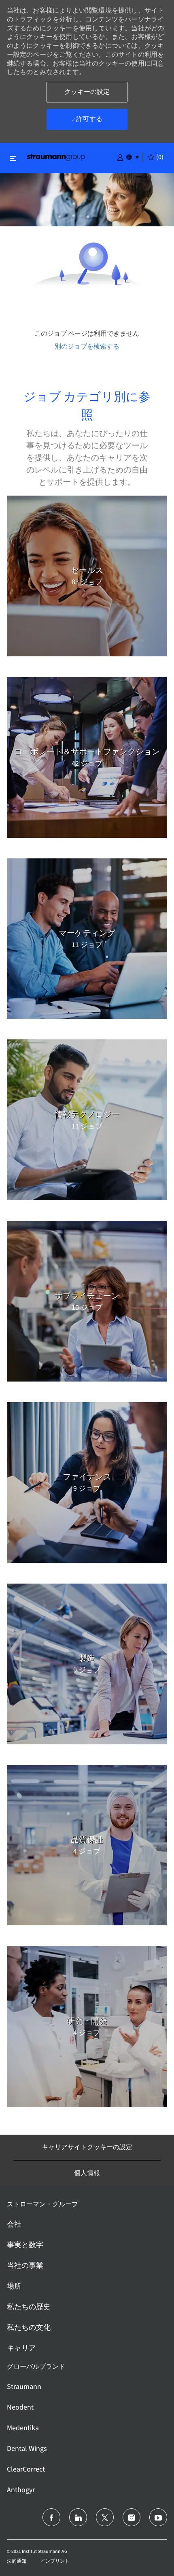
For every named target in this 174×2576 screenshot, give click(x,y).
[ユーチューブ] (158, 2517)
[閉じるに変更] (13, 158)
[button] (120, 157)
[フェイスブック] (51, 2517)
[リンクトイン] (78, 2517)
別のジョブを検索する (87, 346)
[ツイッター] (105, 2517)
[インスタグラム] (132, 2517)
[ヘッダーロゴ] (56, 157)
